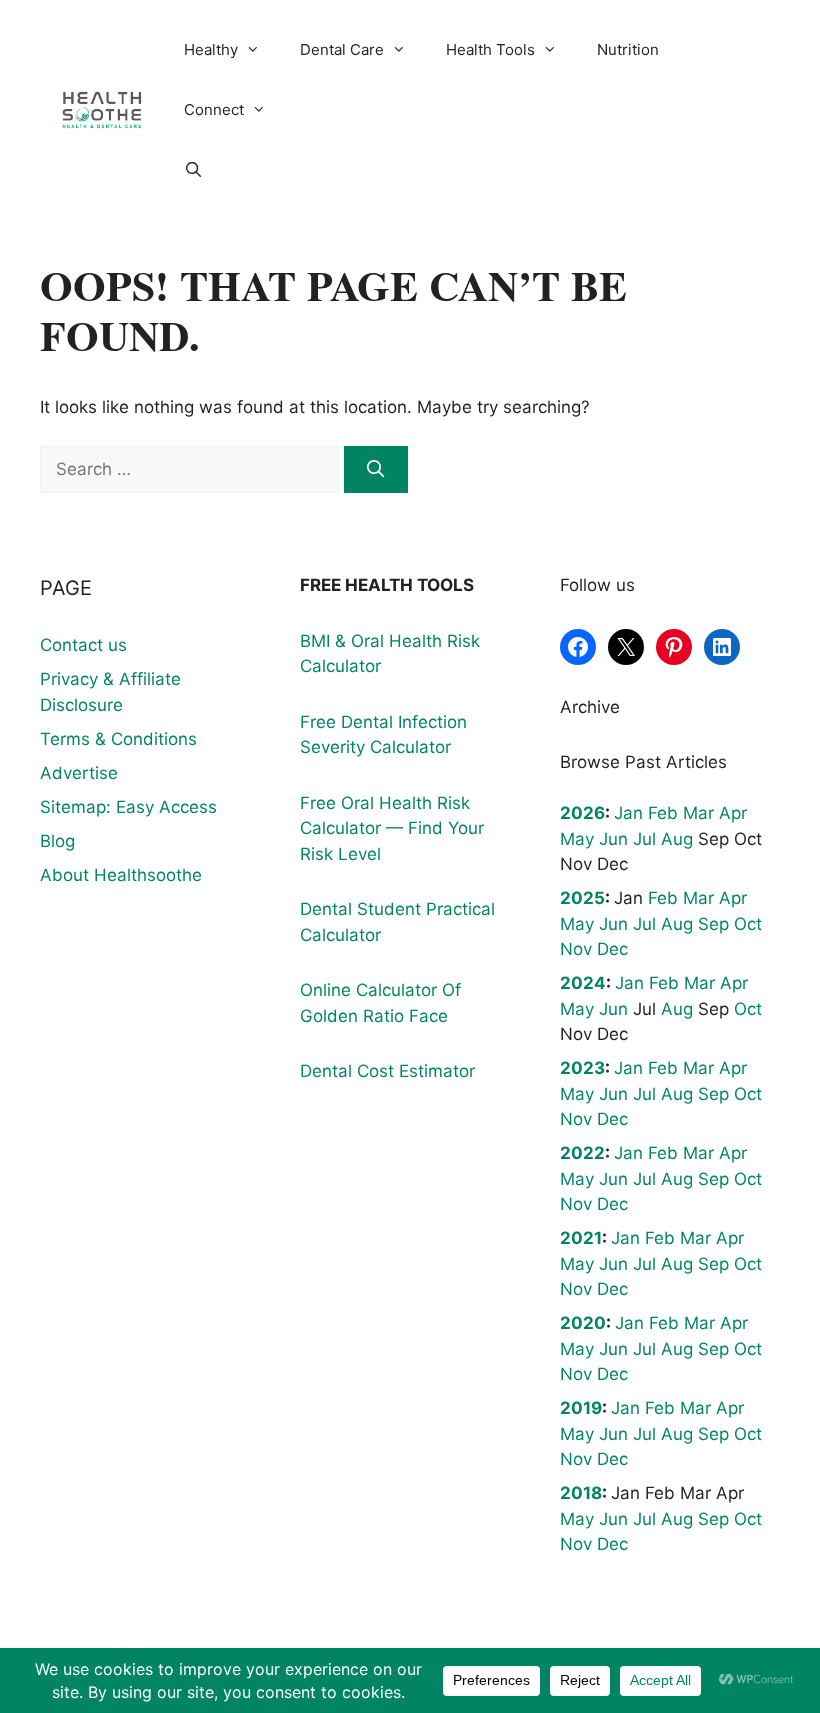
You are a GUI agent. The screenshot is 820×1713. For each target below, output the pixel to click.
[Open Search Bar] (193, 170)
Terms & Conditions (118, 739)
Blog (57, 841)
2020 (583, 1323)
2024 (583, 983)
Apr (733, 813)
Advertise (79, 773)
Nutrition (628, 49)
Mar (698, 813)
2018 (581, 1493)
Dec (612, 949)
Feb (663, 813)
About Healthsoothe (121, 875)
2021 (581, 1238)
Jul (644, 839)
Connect (214, 109)
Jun (613, 839)
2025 (582, 898)
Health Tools (490, 49)
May (577, 839)
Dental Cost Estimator (387, 1071)
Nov (576, 949)
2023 (582, 1068)
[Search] (376, 470)
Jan (628, 813)
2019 (581, 1408)
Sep (713, 924)
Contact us (83, 645)
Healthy (211, 49)
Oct (748, 924)
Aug (677, 839)
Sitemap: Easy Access (128, 807)
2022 (582, 1153)
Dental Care (342, 49)
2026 (582, 813)
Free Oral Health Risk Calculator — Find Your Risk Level (392, 828)
